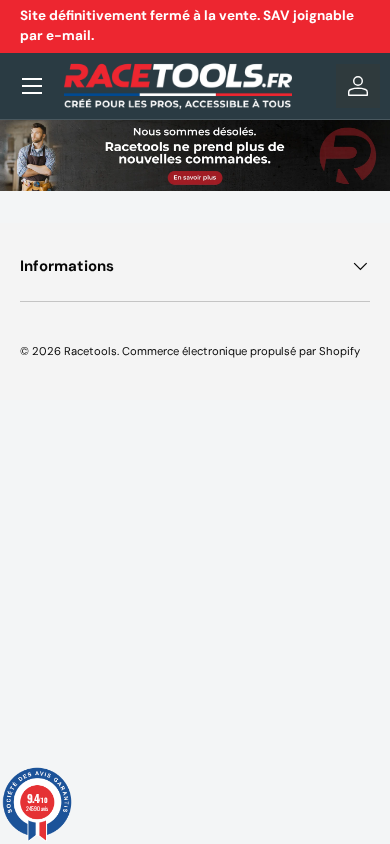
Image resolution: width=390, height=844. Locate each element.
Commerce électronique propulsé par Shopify (241, 351)
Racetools (90, 351)
